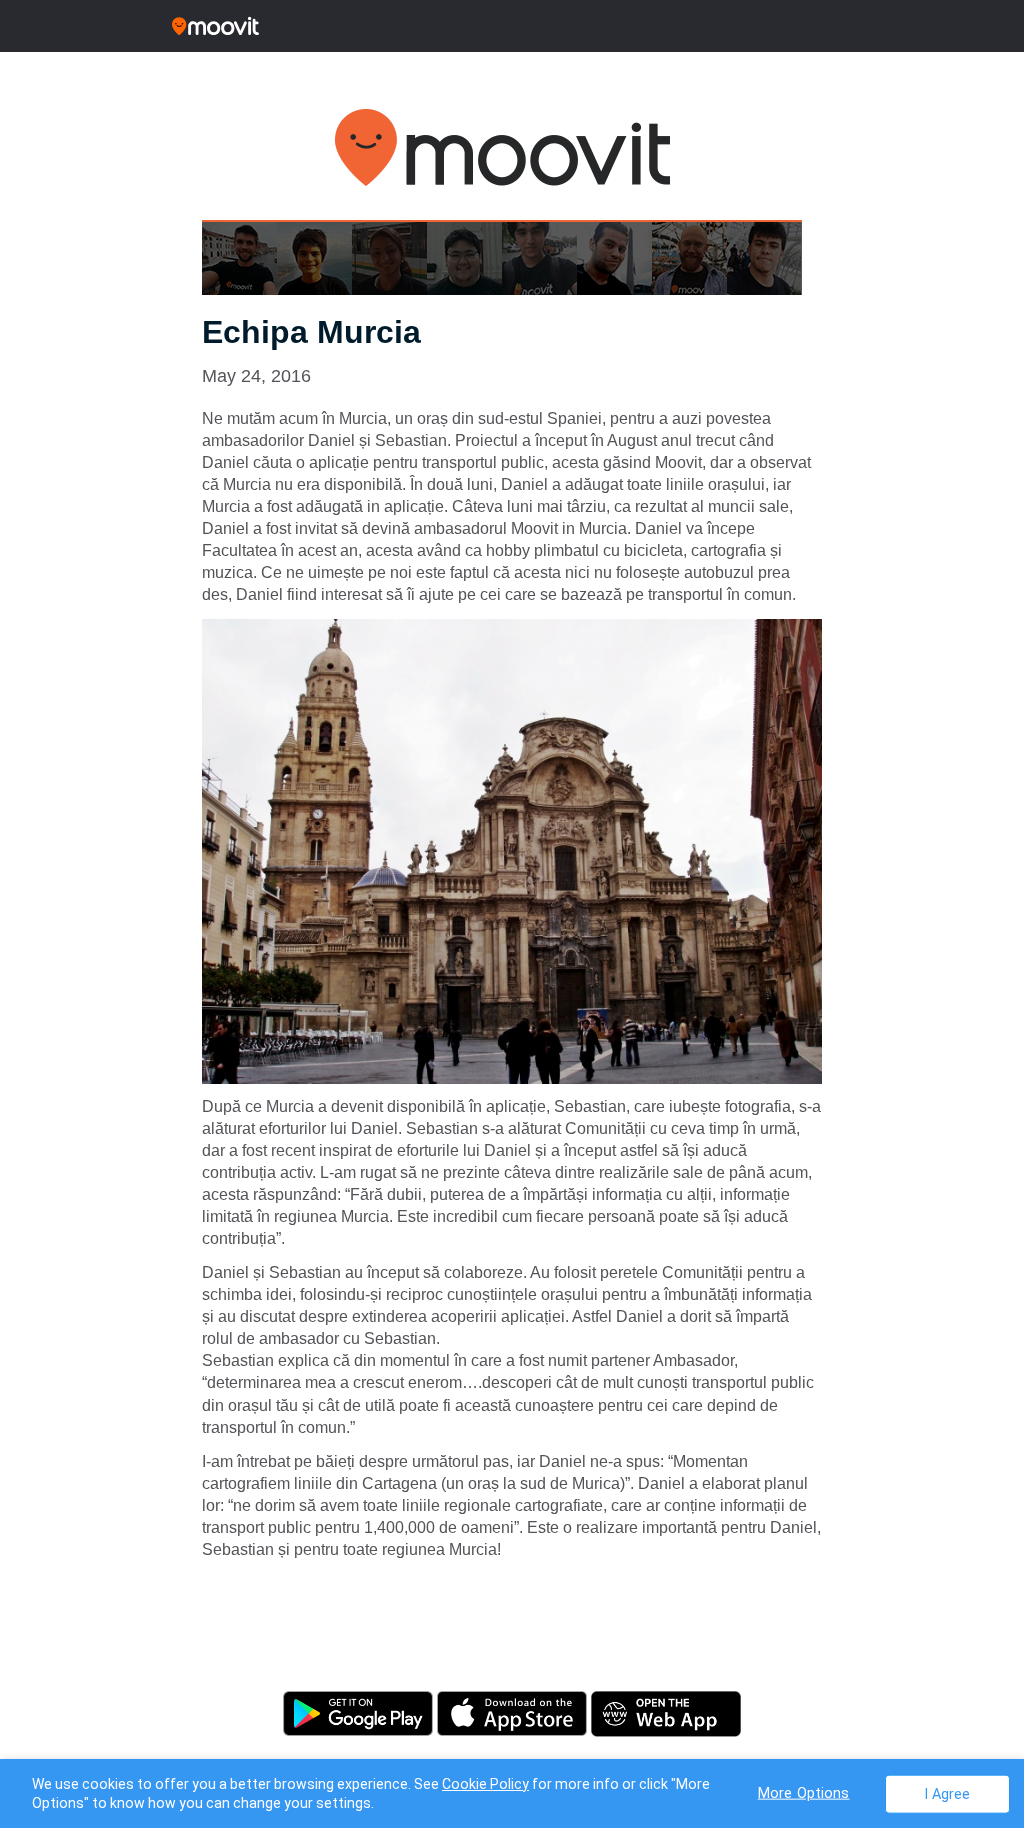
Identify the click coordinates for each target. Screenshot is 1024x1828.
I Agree (947, 1793)
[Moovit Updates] (512, 26)
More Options (804, 1792)
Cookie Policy (485, 1784)
